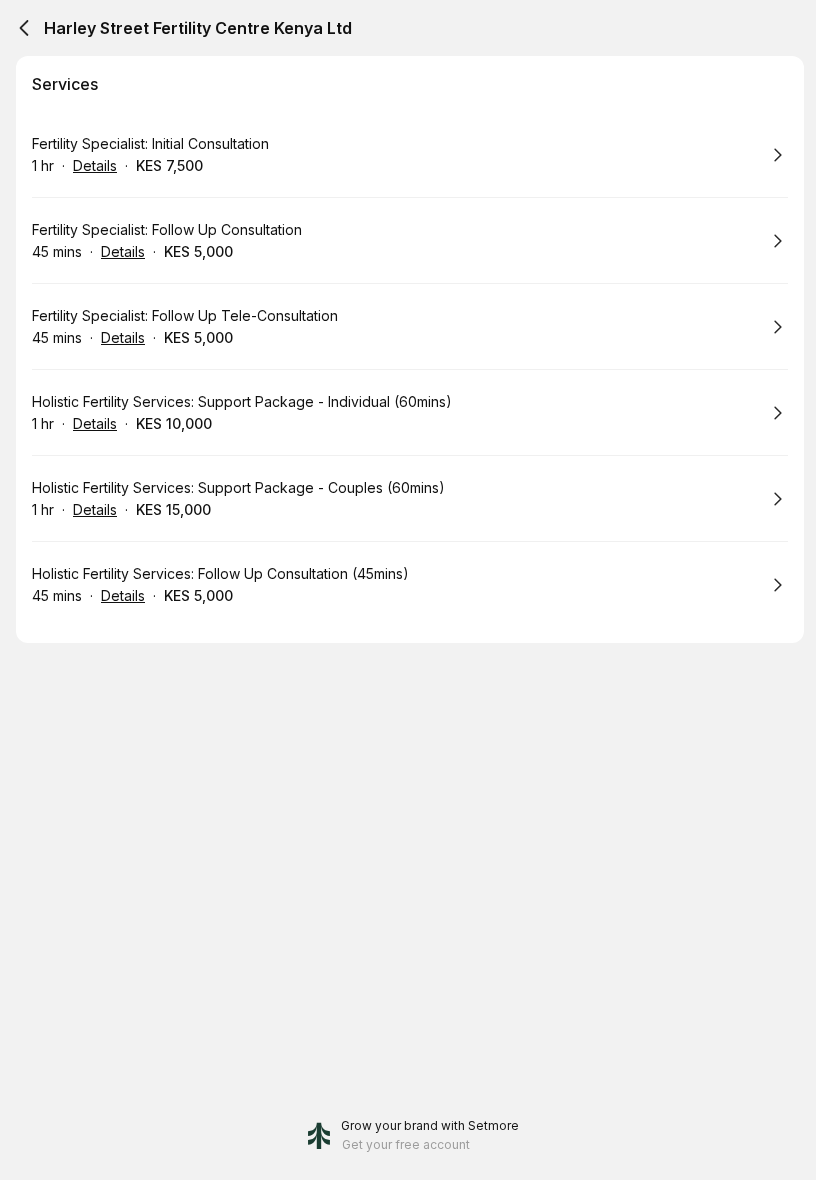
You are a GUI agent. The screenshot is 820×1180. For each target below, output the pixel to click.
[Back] (24, 28)
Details (95, 165)
